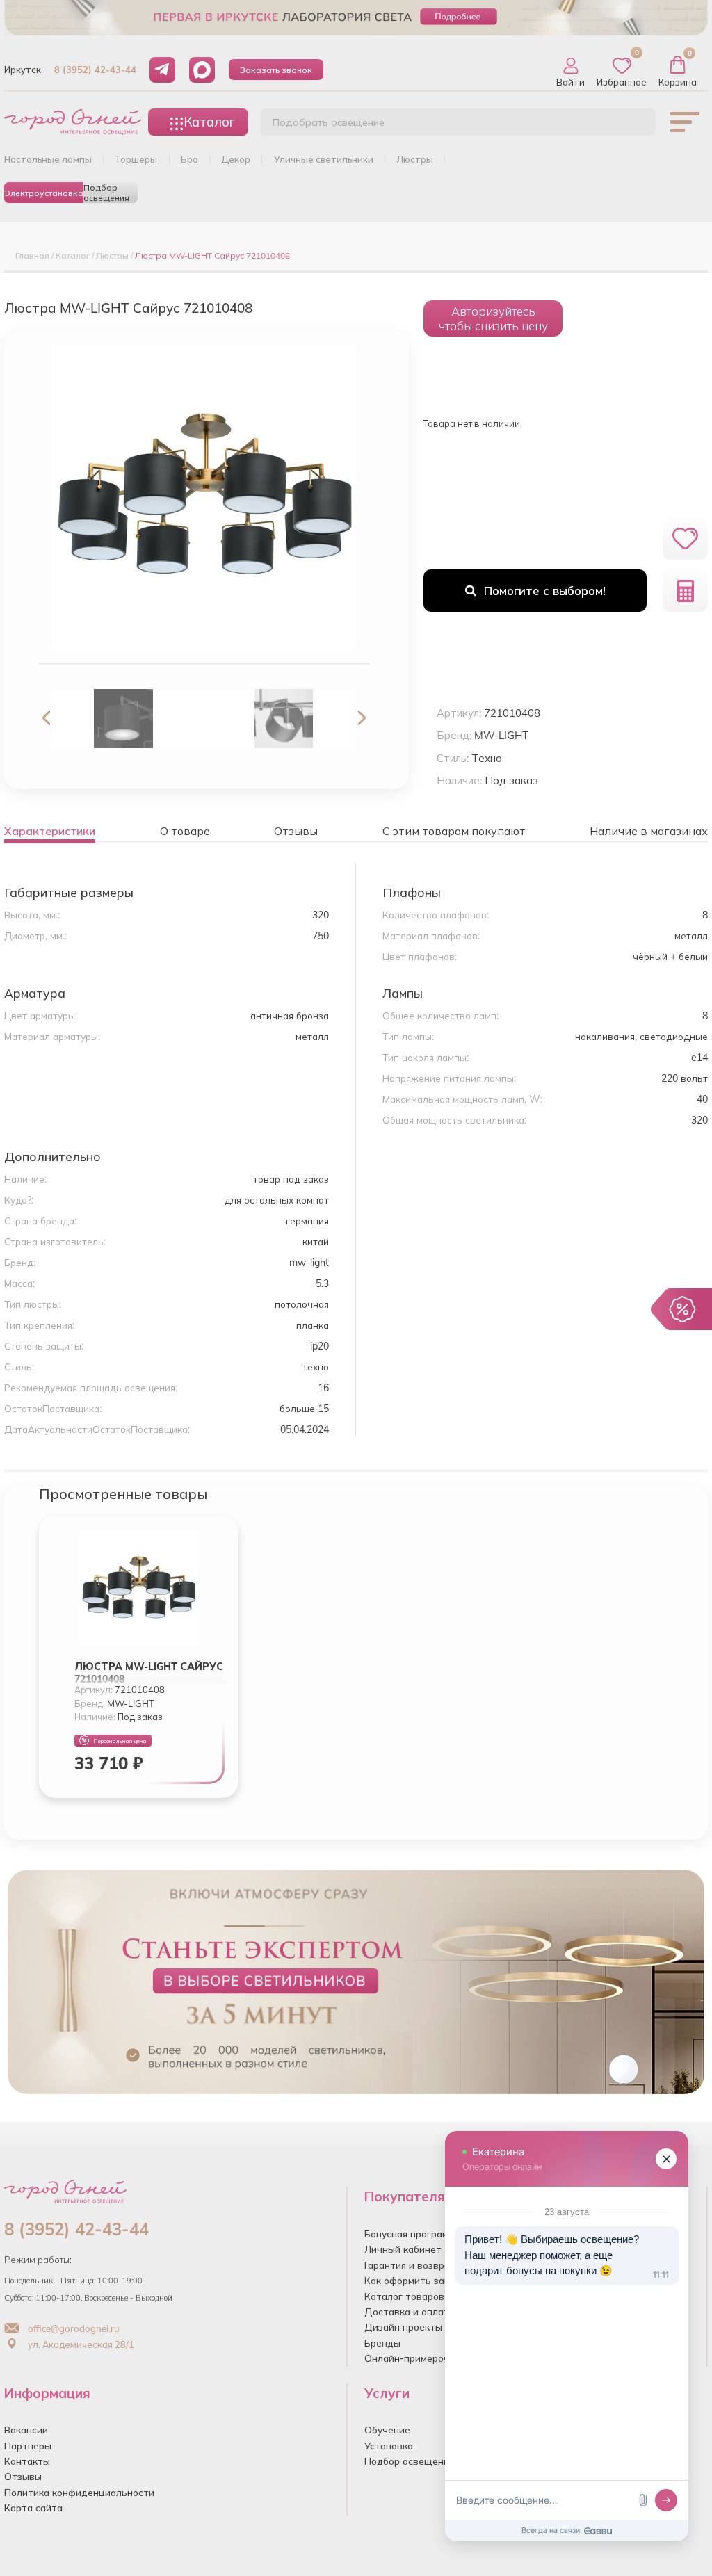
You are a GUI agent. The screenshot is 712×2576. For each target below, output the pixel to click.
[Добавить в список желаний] (685, 538)
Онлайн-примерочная (415, 2358)
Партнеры (28, 2446)
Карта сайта (33, 2508)
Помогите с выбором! (545, 591)
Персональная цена (120, 1741)
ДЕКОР (236, 159)
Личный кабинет (403, 2249)
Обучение (387, 2430)
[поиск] (630, 126)
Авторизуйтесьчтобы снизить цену (493, 318)
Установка (389, 2446)
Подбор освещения (106, 193)
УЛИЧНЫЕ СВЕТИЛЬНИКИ (324, 159)
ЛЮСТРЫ (415, 159)
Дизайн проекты (403, 2327)
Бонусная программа (412, 2234)
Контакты (27, 2461)
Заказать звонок (276, 70)
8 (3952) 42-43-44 (95, 70)
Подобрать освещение (329, 122)
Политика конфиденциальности (79, 2492)
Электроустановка (44, 193)
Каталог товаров (404, 2296)
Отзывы (23, 2476)
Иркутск (23, 70)
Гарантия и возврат (410, 2265)
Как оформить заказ (412, 2280)
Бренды (382, 2343)
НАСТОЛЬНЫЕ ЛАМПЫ (48, 159)
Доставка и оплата (410, 2311)
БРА (189, 159)
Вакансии (26, 2430)
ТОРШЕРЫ (136, 159)
